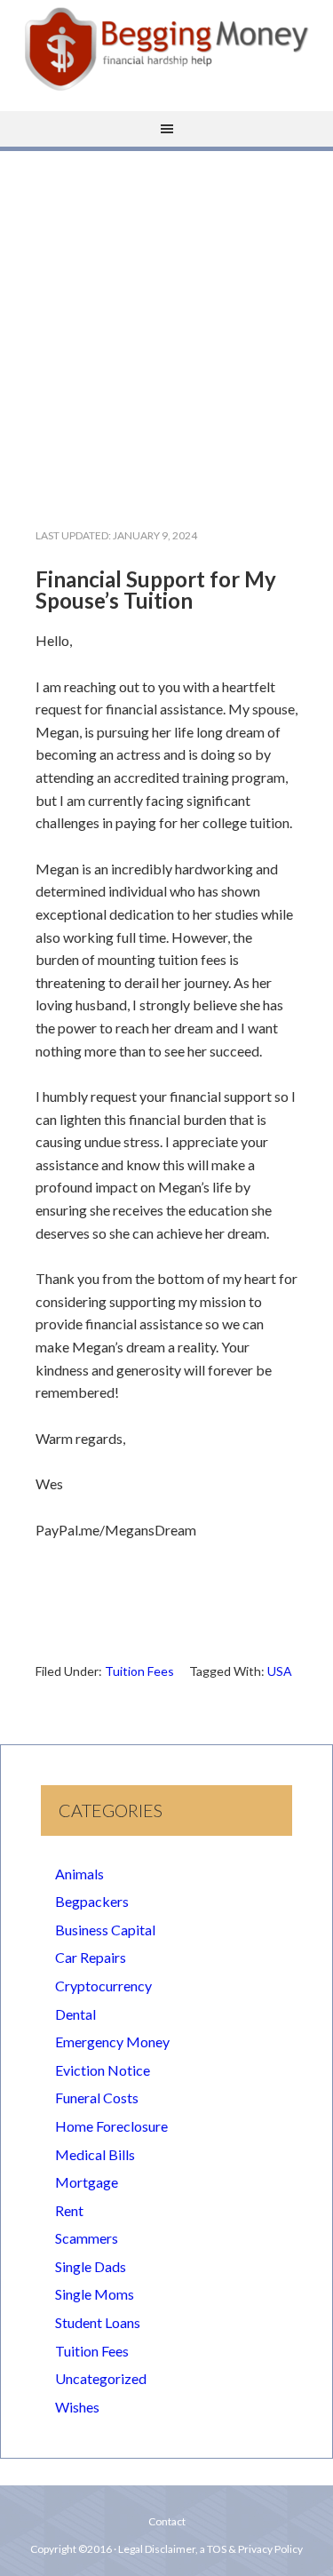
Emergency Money (112, 2042)
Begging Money (167, 49)
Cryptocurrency (103, 1986)
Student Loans (98, 2322)
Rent (69, 2210)
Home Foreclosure (111, 2126)
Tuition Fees (139, 1671)
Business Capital (105, 1930)
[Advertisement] (166, 325)
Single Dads (91, 2266)
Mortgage (87, 2182)
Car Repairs (91, 1957)
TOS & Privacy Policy (255, 2549)
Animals (79, 1874)
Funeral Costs (97, 2097)
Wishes (77, 2407)
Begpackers (92, 1901)
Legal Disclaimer (157, 2549)
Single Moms (95, 2294)
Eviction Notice (103, 2070)
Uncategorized (101, 2378)
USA (280, 1671)
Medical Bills (95, 2154)
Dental (75, 2014)
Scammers (87, 2238)
